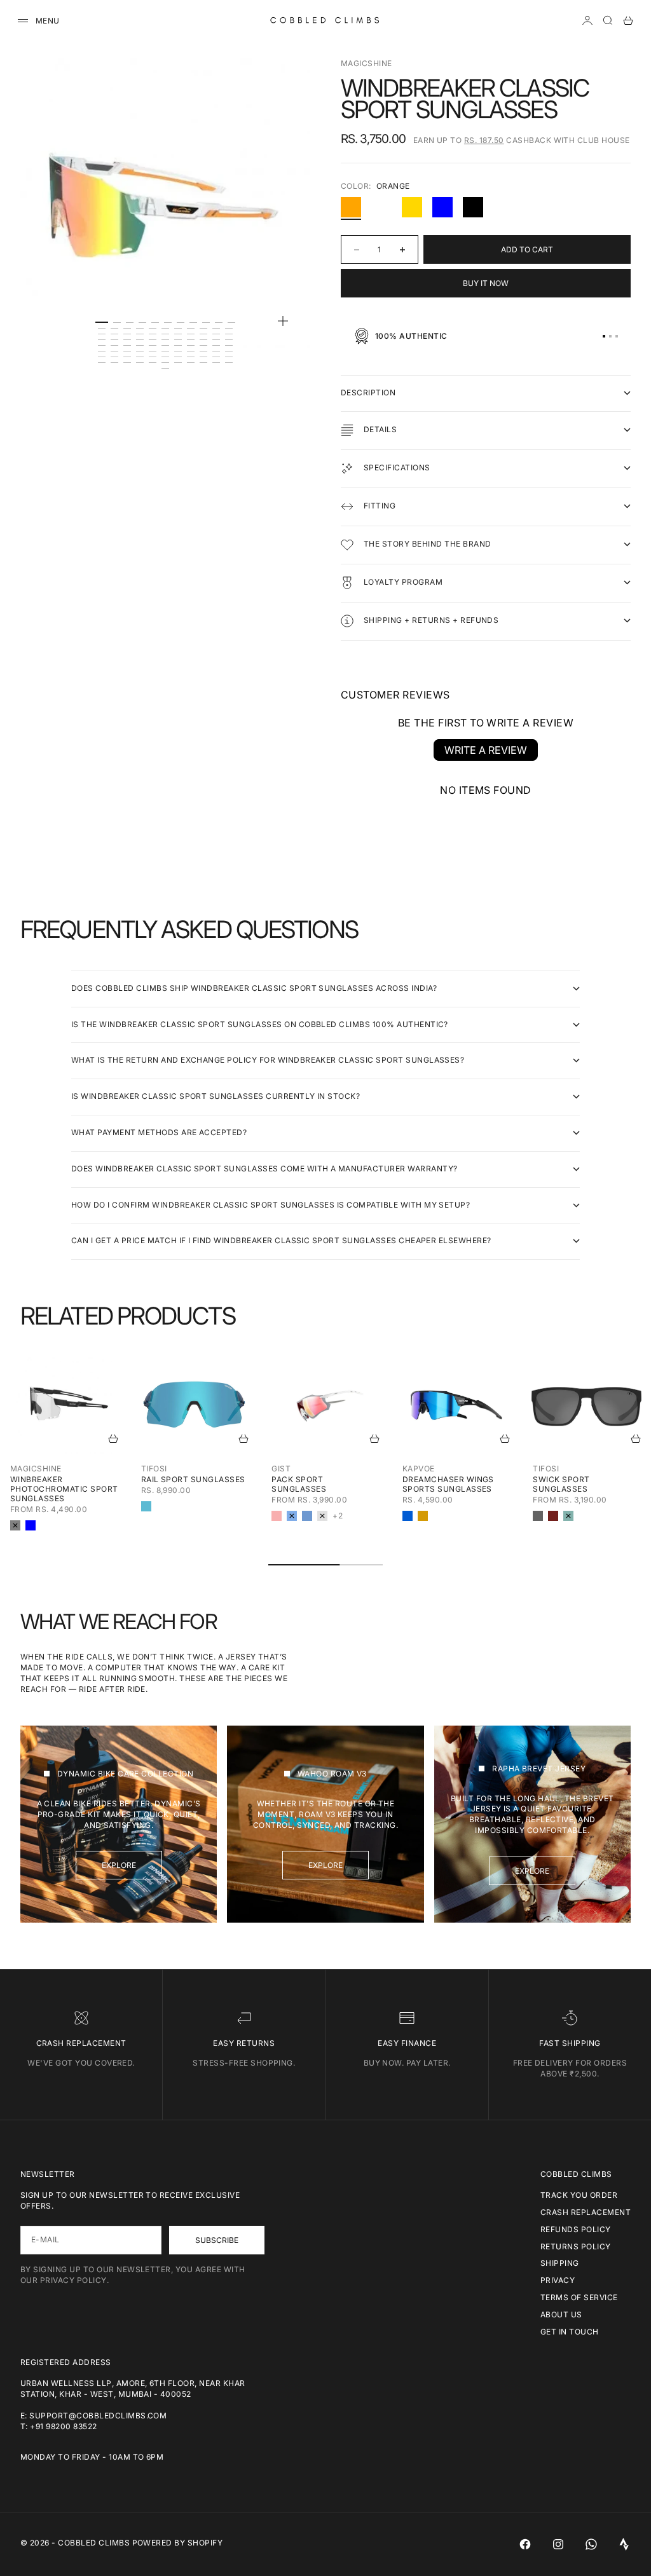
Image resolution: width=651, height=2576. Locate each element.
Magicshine (367, 63)
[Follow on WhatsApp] (591, 2544)
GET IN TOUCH (570, 2332)
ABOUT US (561, 2314)
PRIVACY (558, 2280)
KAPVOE (419, 1469)
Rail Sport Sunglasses (193, 1479)
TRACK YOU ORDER (579, 2195)
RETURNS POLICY (576, 2246)
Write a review (486, 750)
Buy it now (486, 283)
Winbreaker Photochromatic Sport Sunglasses (64, 1489)
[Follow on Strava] (624, 2544)
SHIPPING (560, 2263)
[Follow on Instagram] (558, 2544)
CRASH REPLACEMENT (586, 2212)
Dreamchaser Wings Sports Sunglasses (448, 1484)
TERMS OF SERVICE (579, 2297)
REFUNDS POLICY (576, 2229)
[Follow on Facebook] (525, 2544)
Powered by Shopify (178, 2543)
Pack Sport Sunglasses (299, 1484)
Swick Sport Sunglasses (561, 1484)
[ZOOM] (283, 321)
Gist (281, 1469)
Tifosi (154, 1469)
